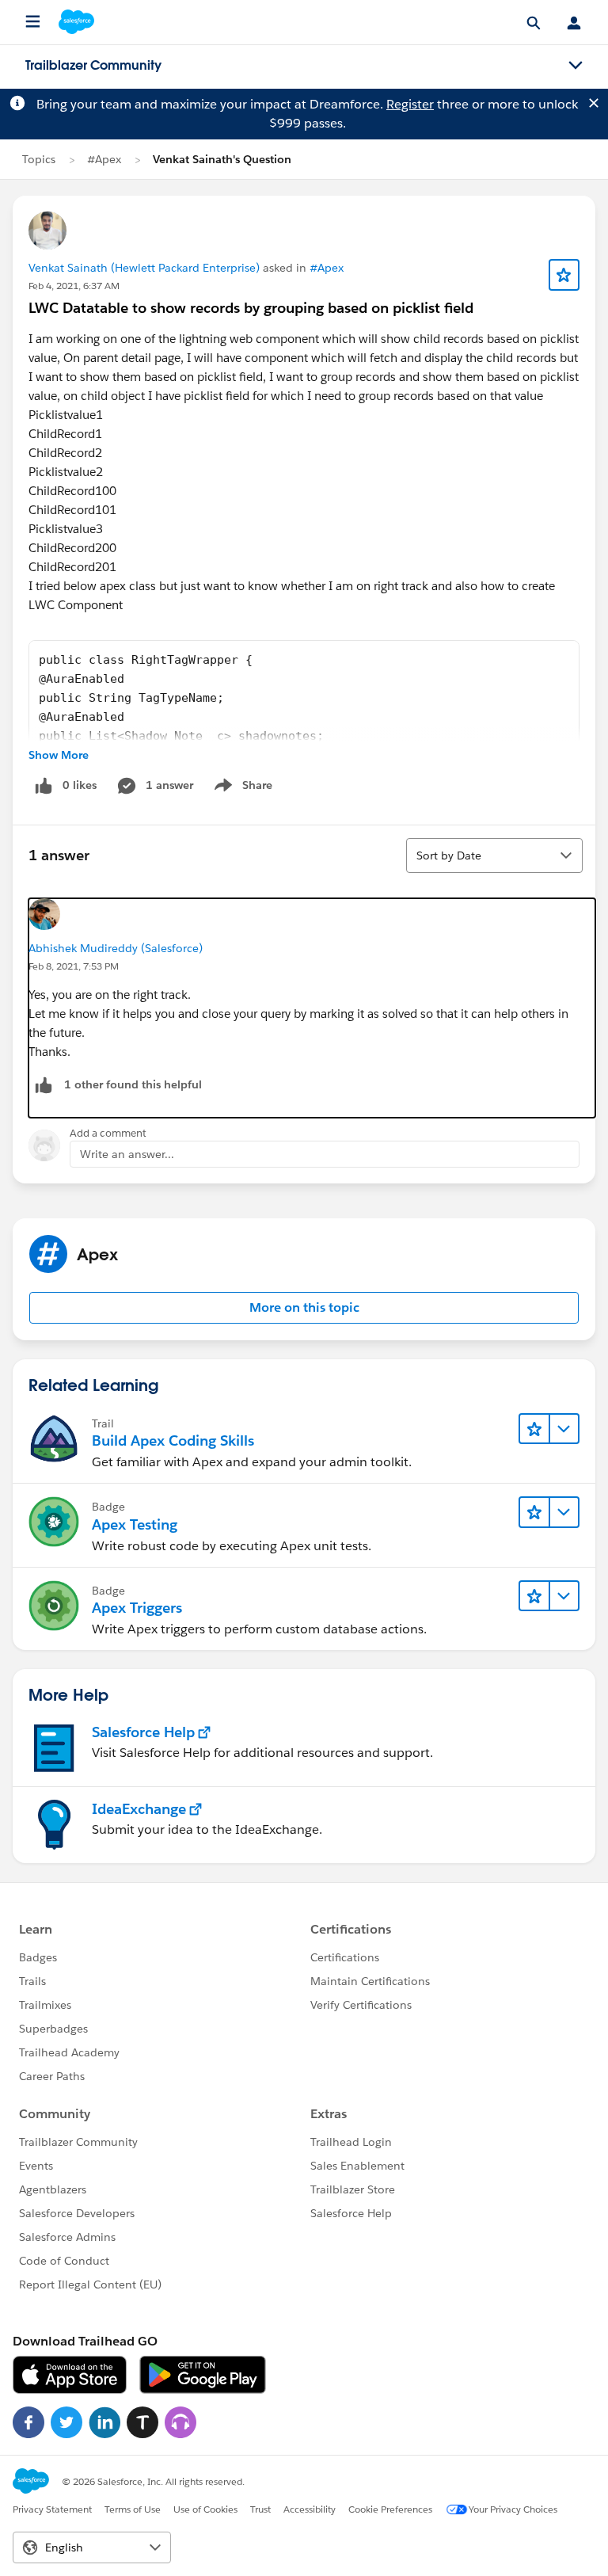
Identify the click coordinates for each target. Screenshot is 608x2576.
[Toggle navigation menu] (576, 66)
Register (410, 104)
